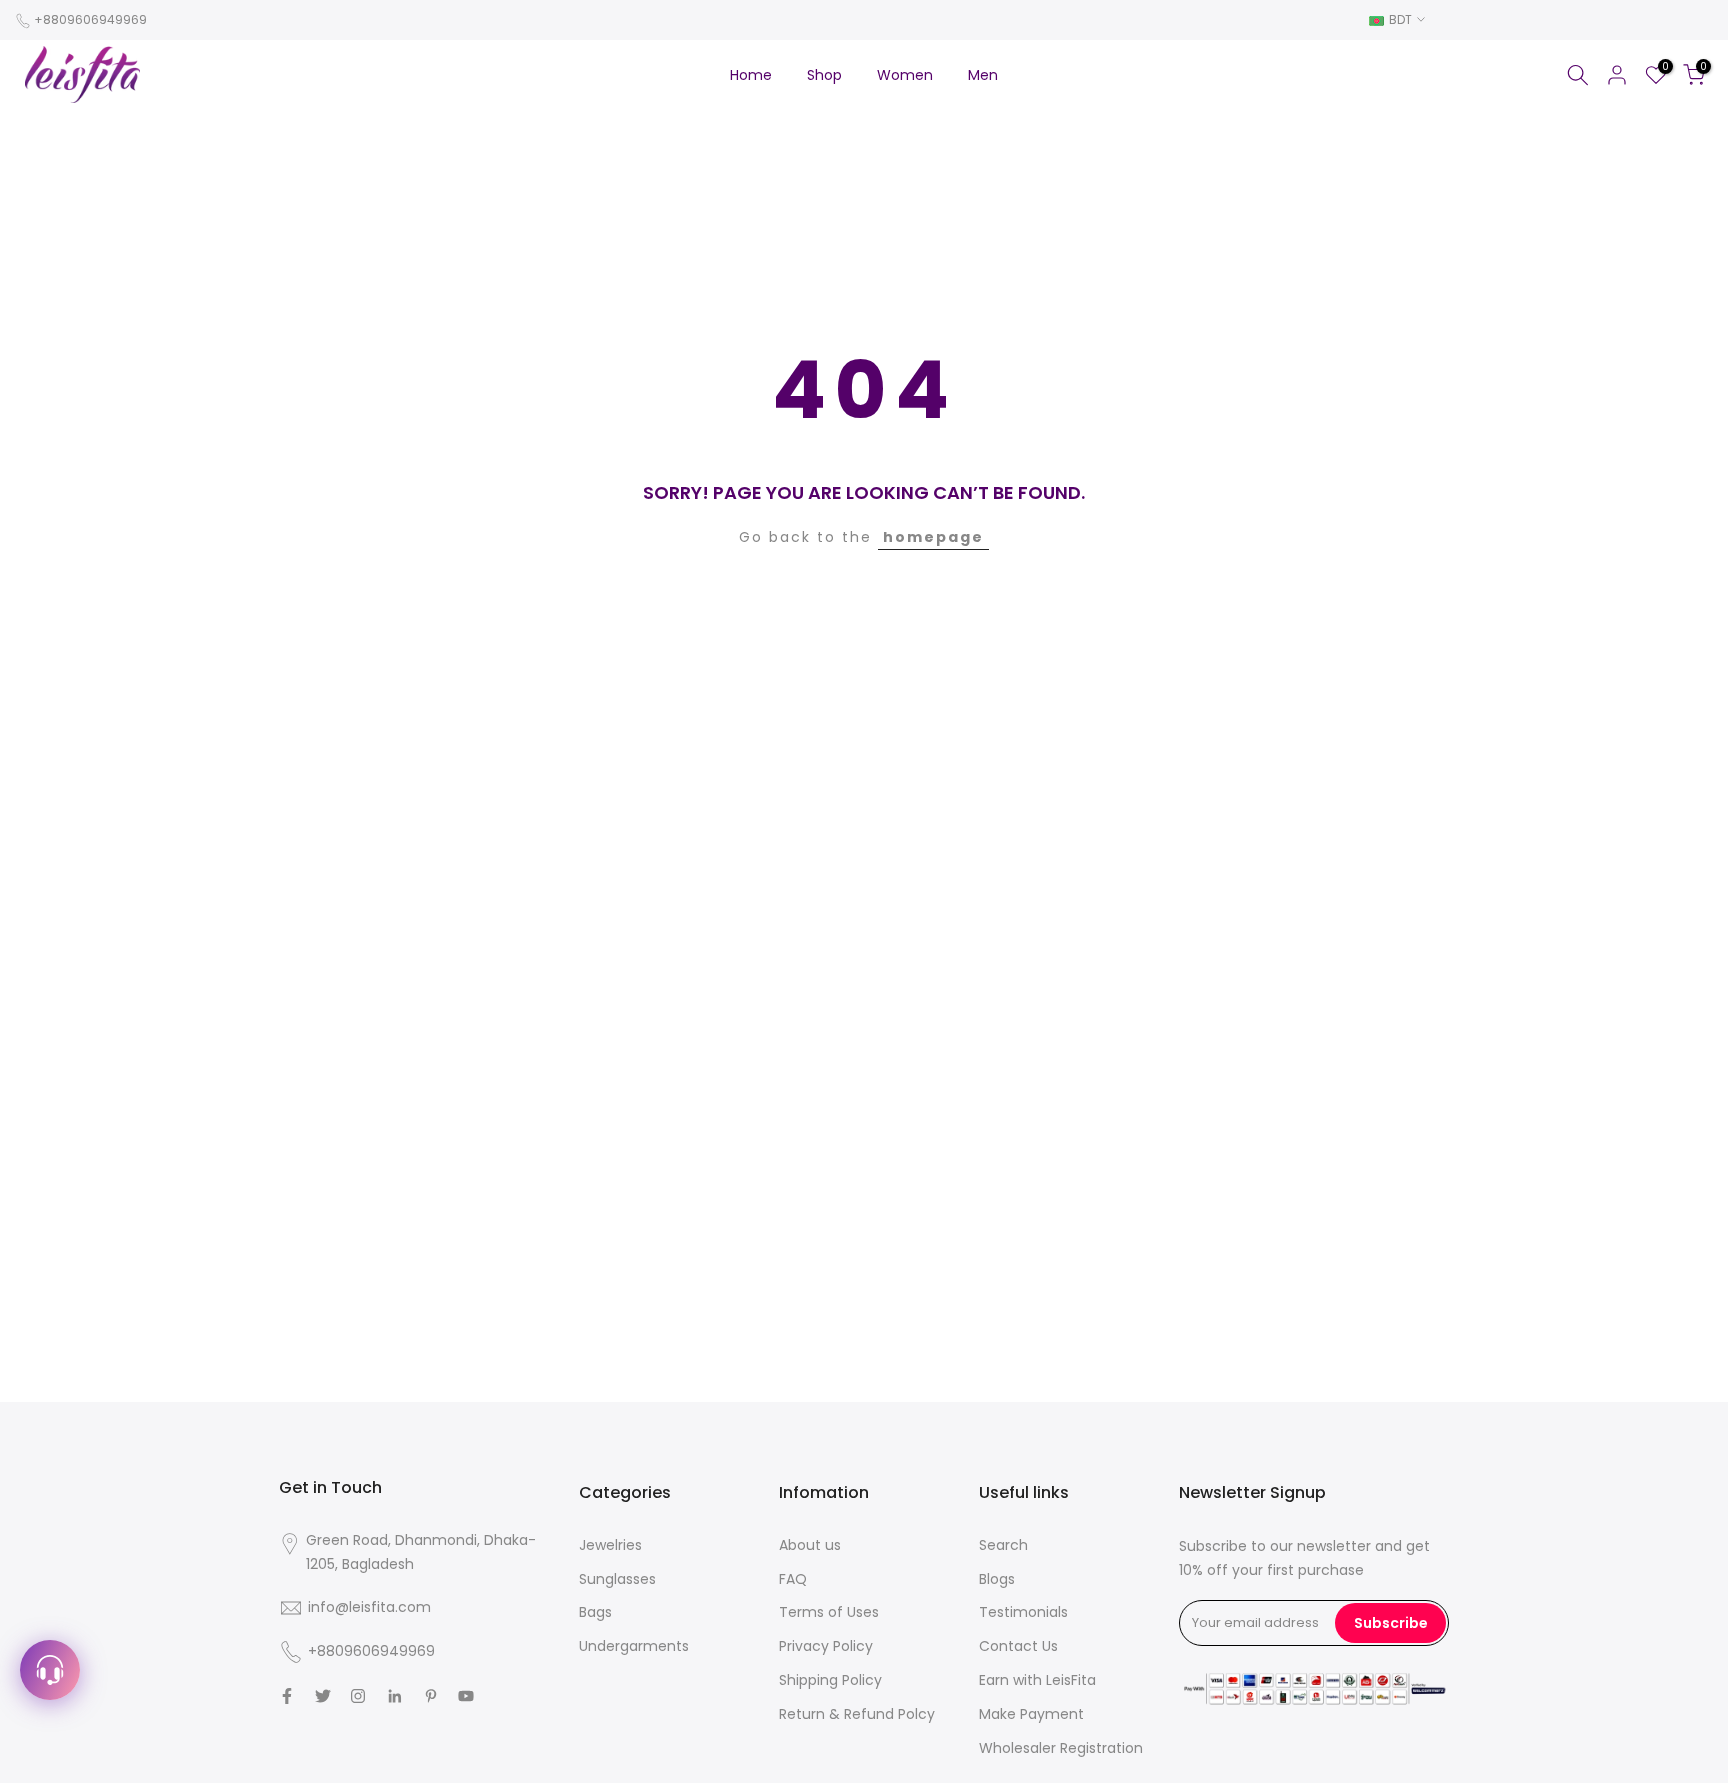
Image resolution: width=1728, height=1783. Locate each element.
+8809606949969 (90, 19)
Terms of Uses (829, 1612)
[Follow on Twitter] (323, 1696)
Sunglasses (617, 1579)
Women (905, 75)
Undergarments (634, 1646)
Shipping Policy (830, 1680)
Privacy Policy (826, 1646)
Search (1003, 1545)
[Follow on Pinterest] (431, 1696)
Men (983, 75)
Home (751, 75)
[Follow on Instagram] (358, 1696)
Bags (595, 1612)
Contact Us (1018, 1646)
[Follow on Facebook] (287, 1696)
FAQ (793, 1579)
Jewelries (610, 1545)
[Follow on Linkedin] (394, 1696)
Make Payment (1031, 1714)
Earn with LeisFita (1037, 1680)
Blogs (997, 1579)
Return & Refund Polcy (857, 1714)
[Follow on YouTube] (466, 1696)
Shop (824, 75)
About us (810, 1545)
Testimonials (1023, 1612)
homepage (933, 537)
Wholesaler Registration (1061, 1748)
